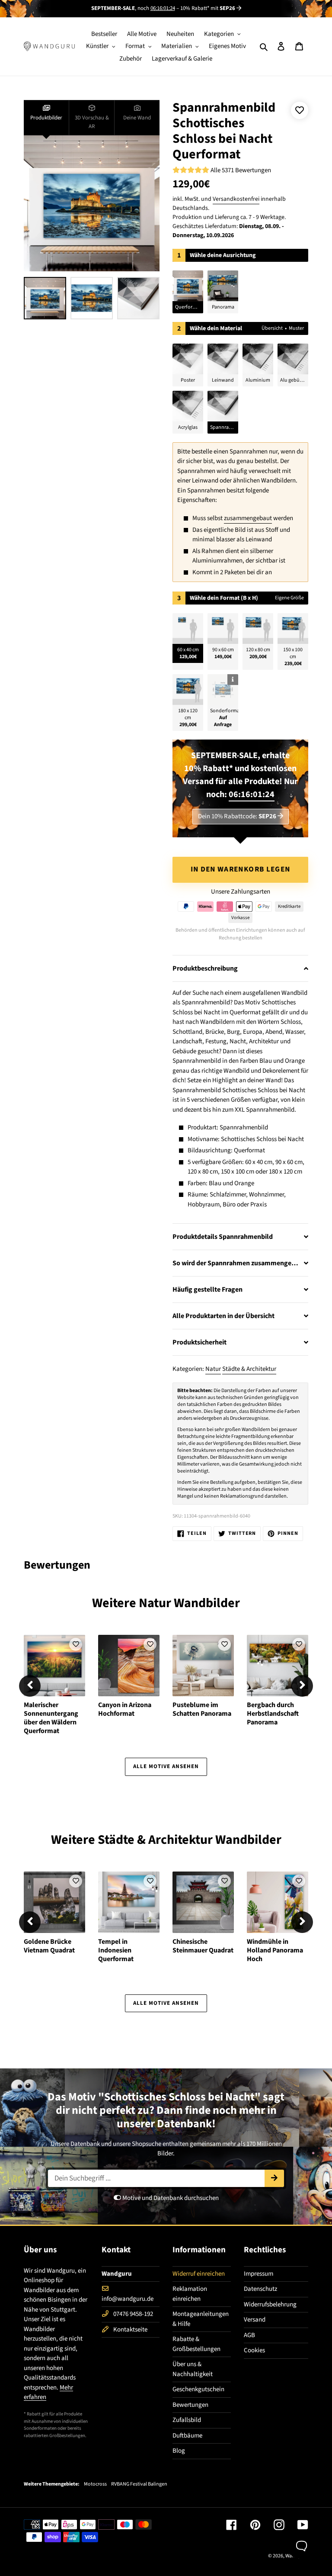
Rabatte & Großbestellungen (196, 2344)
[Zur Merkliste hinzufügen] (300, 110)
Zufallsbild (187, 2420)
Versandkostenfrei (236, 199)
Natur (213, 1369)
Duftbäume (187, 2436)
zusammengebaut (248, 518)
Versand (255, 2320)
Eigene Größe (289, 598)
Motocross (95, 2484)
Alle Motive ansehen (166, 1766)
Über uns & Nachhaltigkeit (193, 2369)
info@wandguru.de (128, 2299)
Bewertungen (190, 2405)
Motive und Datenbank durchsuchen (170, 2198)
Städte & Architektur (249, 1369)
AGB (249, 2335)
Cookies (254, 2350)
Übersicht (272, 328)
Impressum (259, 2274)
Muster (296, 328)
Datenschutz (260, 2289)
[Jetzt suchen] (274, 2178)
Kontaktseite (130, 2330)
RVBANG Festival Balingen (139, 2484)
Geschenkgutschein (198, 2389)
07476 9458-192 (133, 2314)
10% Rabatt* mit (208, 8)
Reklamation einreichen (190, 2294)
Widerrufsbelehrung (270, 2304)
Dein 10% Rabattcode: (237, 816)
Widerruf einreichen (199, 2274)
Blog (179, 2451)
